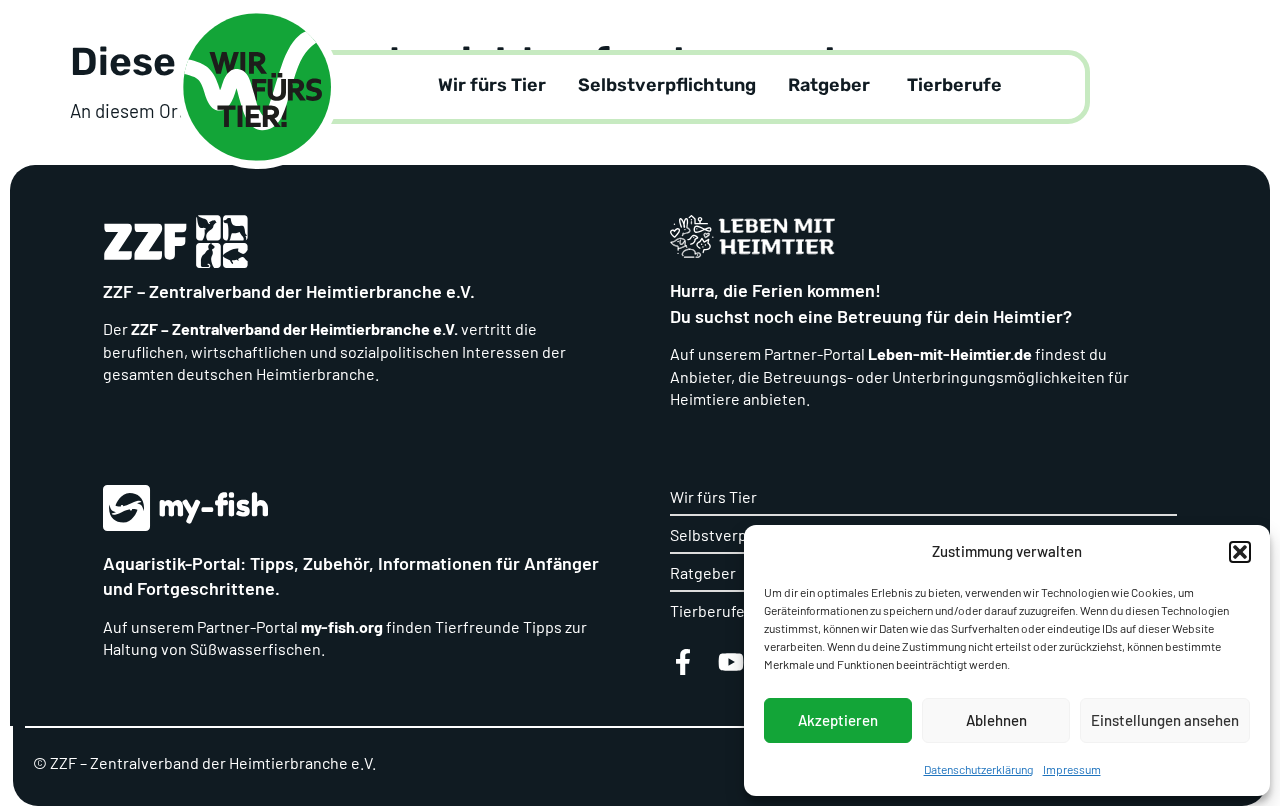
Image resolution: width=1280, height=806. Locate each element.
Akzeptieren (838, 720)
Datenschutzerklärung (978, 769)
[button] (1240, 552)
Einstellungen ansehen (1165, 720)
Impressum (1072, 769)
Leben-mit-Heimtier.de (950, 353)
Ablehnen (996, 720)
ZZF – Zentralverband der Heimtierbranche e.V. (293, 328)
